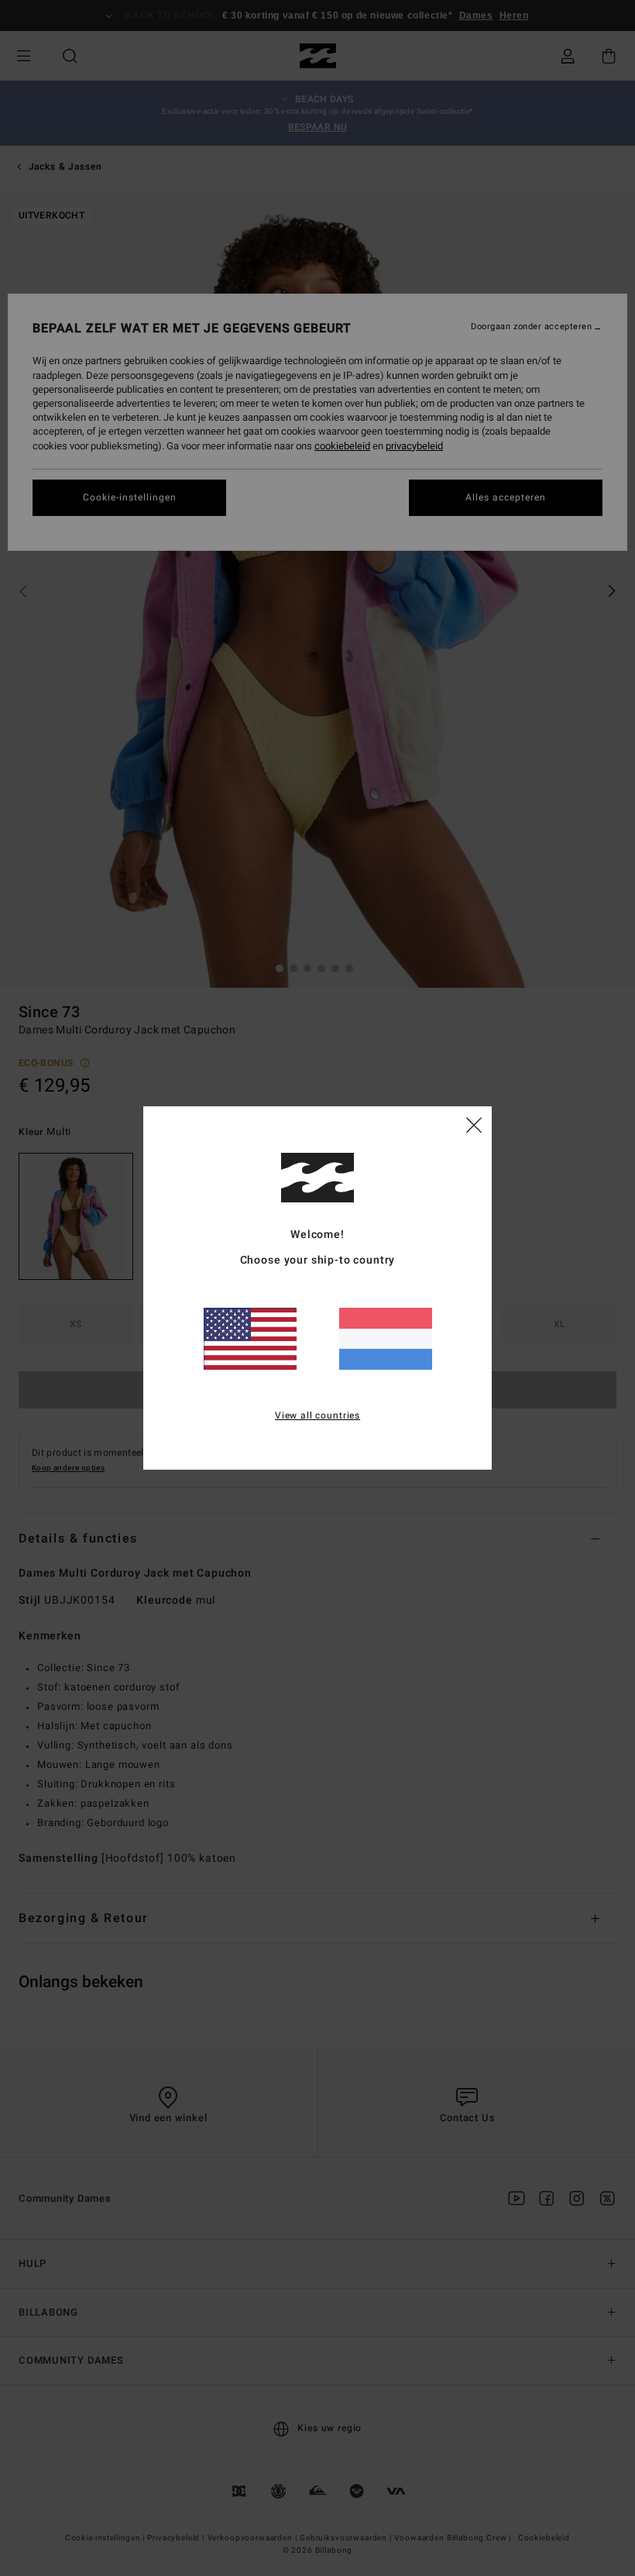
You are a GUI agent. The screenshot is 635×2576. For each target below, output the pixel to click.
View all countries (317, 1415)
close (474, 1124)
